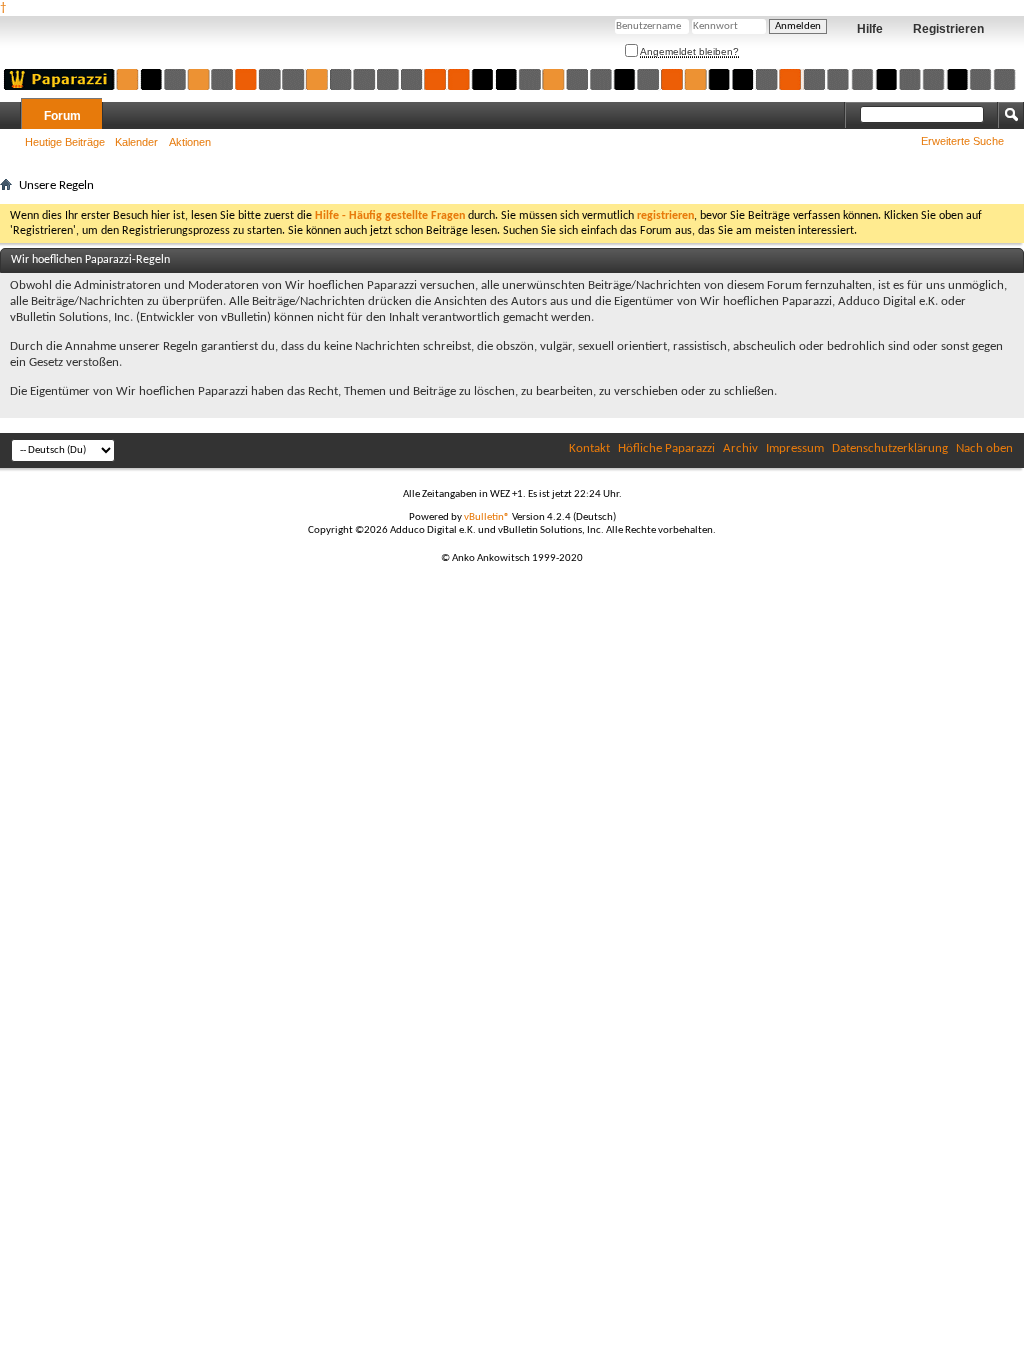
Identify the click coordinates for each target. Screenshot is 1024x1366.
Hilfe (870, 29)
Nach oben (984, 448)
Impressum (795, 448)
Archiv (740, 448)
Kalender (136, 142)
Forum (62, 116)
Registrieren (948, 29)
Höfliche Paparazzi (666, 448)
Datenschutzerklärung (890, 448)
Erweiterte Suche (962, 141)
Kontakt (589, 448)
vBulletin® (487, 517)
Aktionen (190, 142)
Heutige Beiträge (65, 142)
